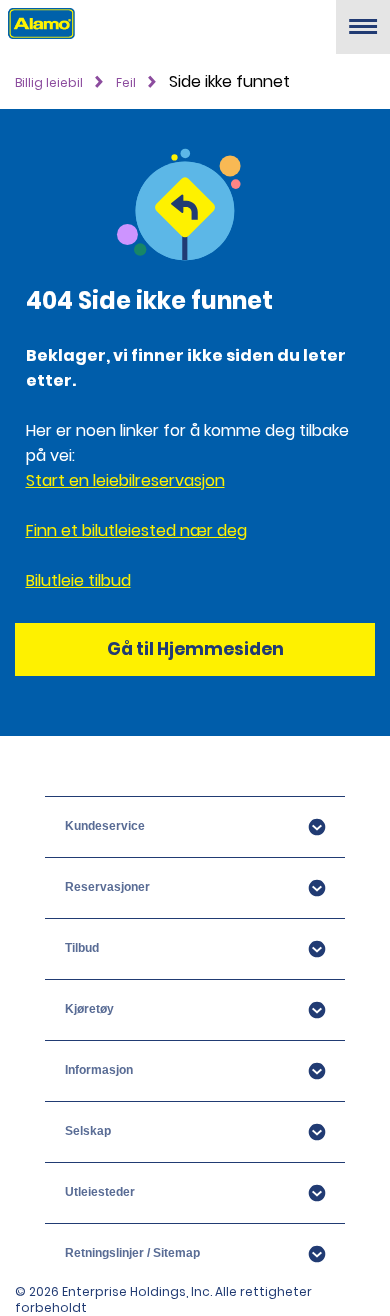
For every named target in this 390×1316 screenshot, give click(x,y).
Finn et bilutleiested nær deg (136, 530)
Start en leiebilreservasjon (125, 480)
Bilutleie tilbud (78, 580)
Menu (363, 34)
